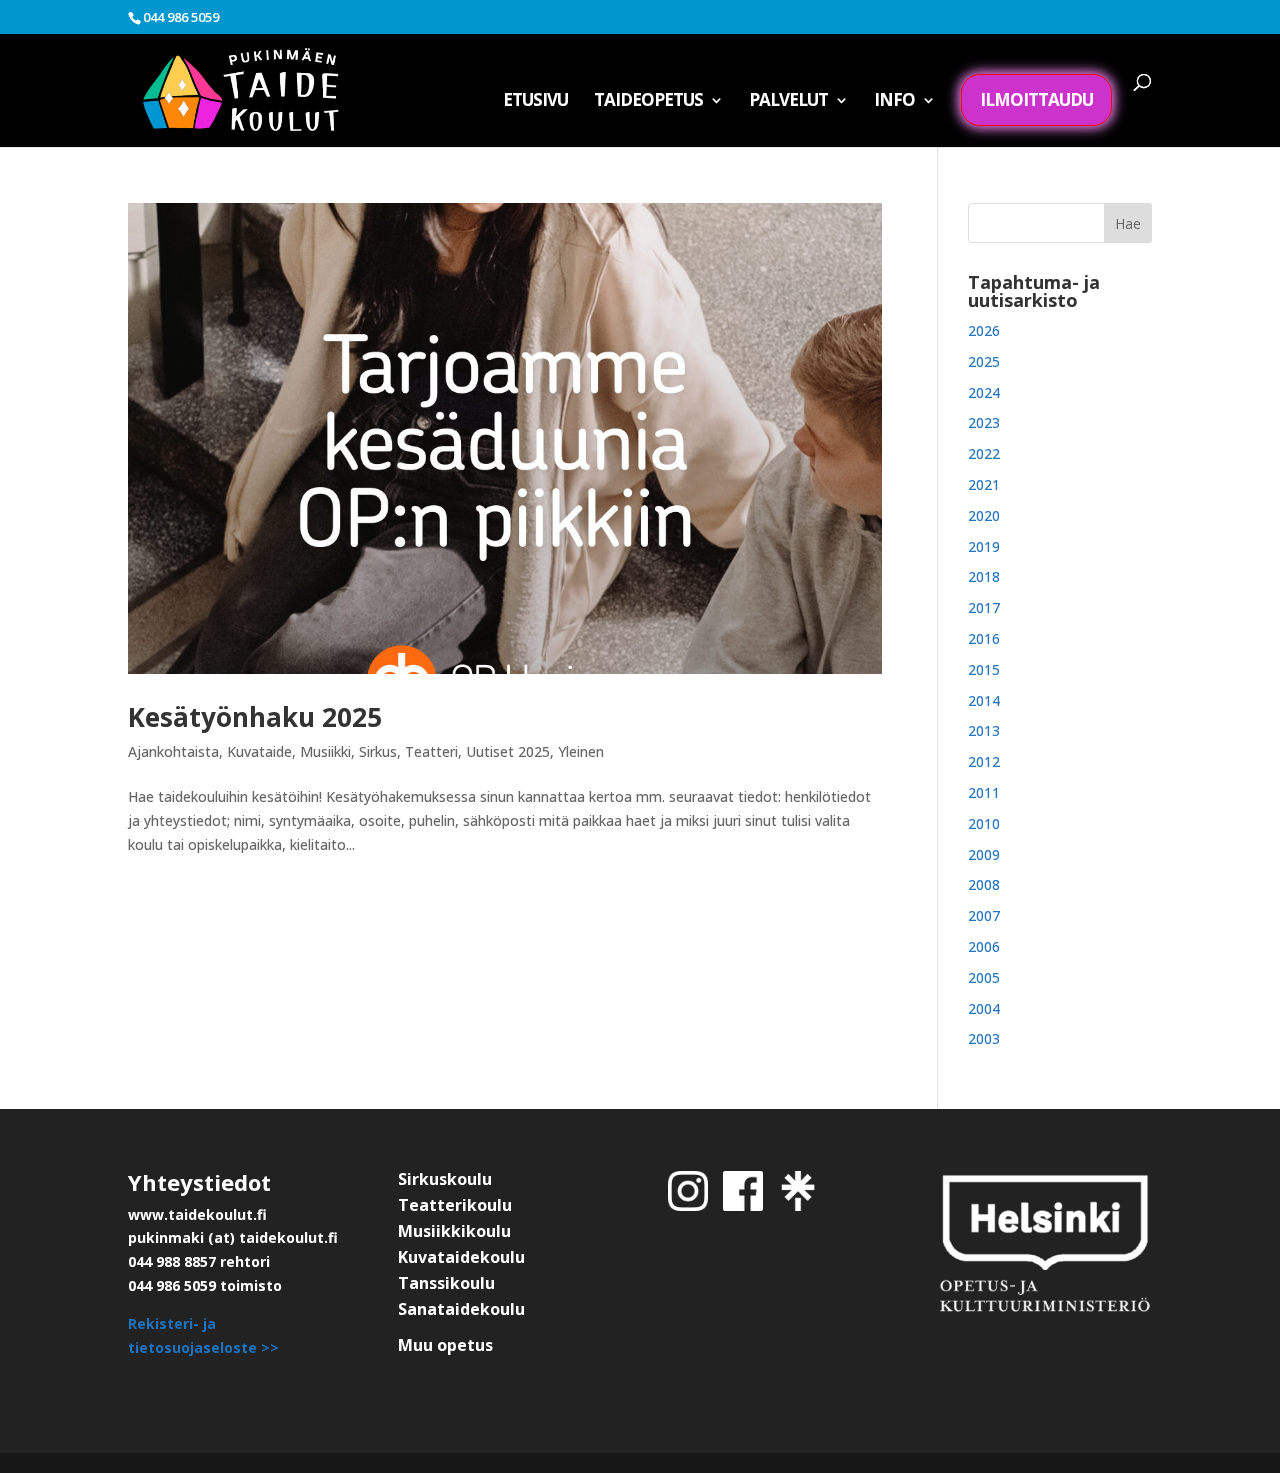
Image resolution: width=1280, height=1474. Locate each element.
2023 (984, 422)
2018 (984, 576)
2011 (984, 792)
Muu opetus (445, 1345)
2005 (984, 977)
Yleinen (581, 751)
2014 (984, 700)
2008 (984, 884)
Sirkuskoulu (445, 1179)
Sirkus (378, 751)
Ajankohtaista (173, 751)
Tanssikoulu (446, 1283)
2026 (984, 330)
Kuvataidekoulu (461, 1257)
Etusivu (535, 102)
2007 (984, 915)
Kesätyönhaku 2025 (255, 717)
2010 (984, 823)
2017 (984, 607)
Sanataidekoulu (461, 1309)
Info (894, 102)
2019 (984, 546)
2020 (984, 515)
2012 (984, 761)
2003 (984, 1038)
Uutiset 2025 (508, 751)
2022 (984, 453)
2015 (984, 669)
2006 (984, 946)
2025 (984, 361)
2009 (984, 854)
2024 (984, 392)
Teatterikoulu (455, 1205)
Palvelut (788, 102)
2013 (984, 730)
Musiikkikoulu (454, 1231)
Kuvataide (259, 751)
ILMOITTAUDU (1036, 99)
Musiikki (325, 751)
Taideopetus (648, 102)
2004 (984, 1008)
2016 (984, 638)
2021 (984, 484)
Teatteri (431, 751)
